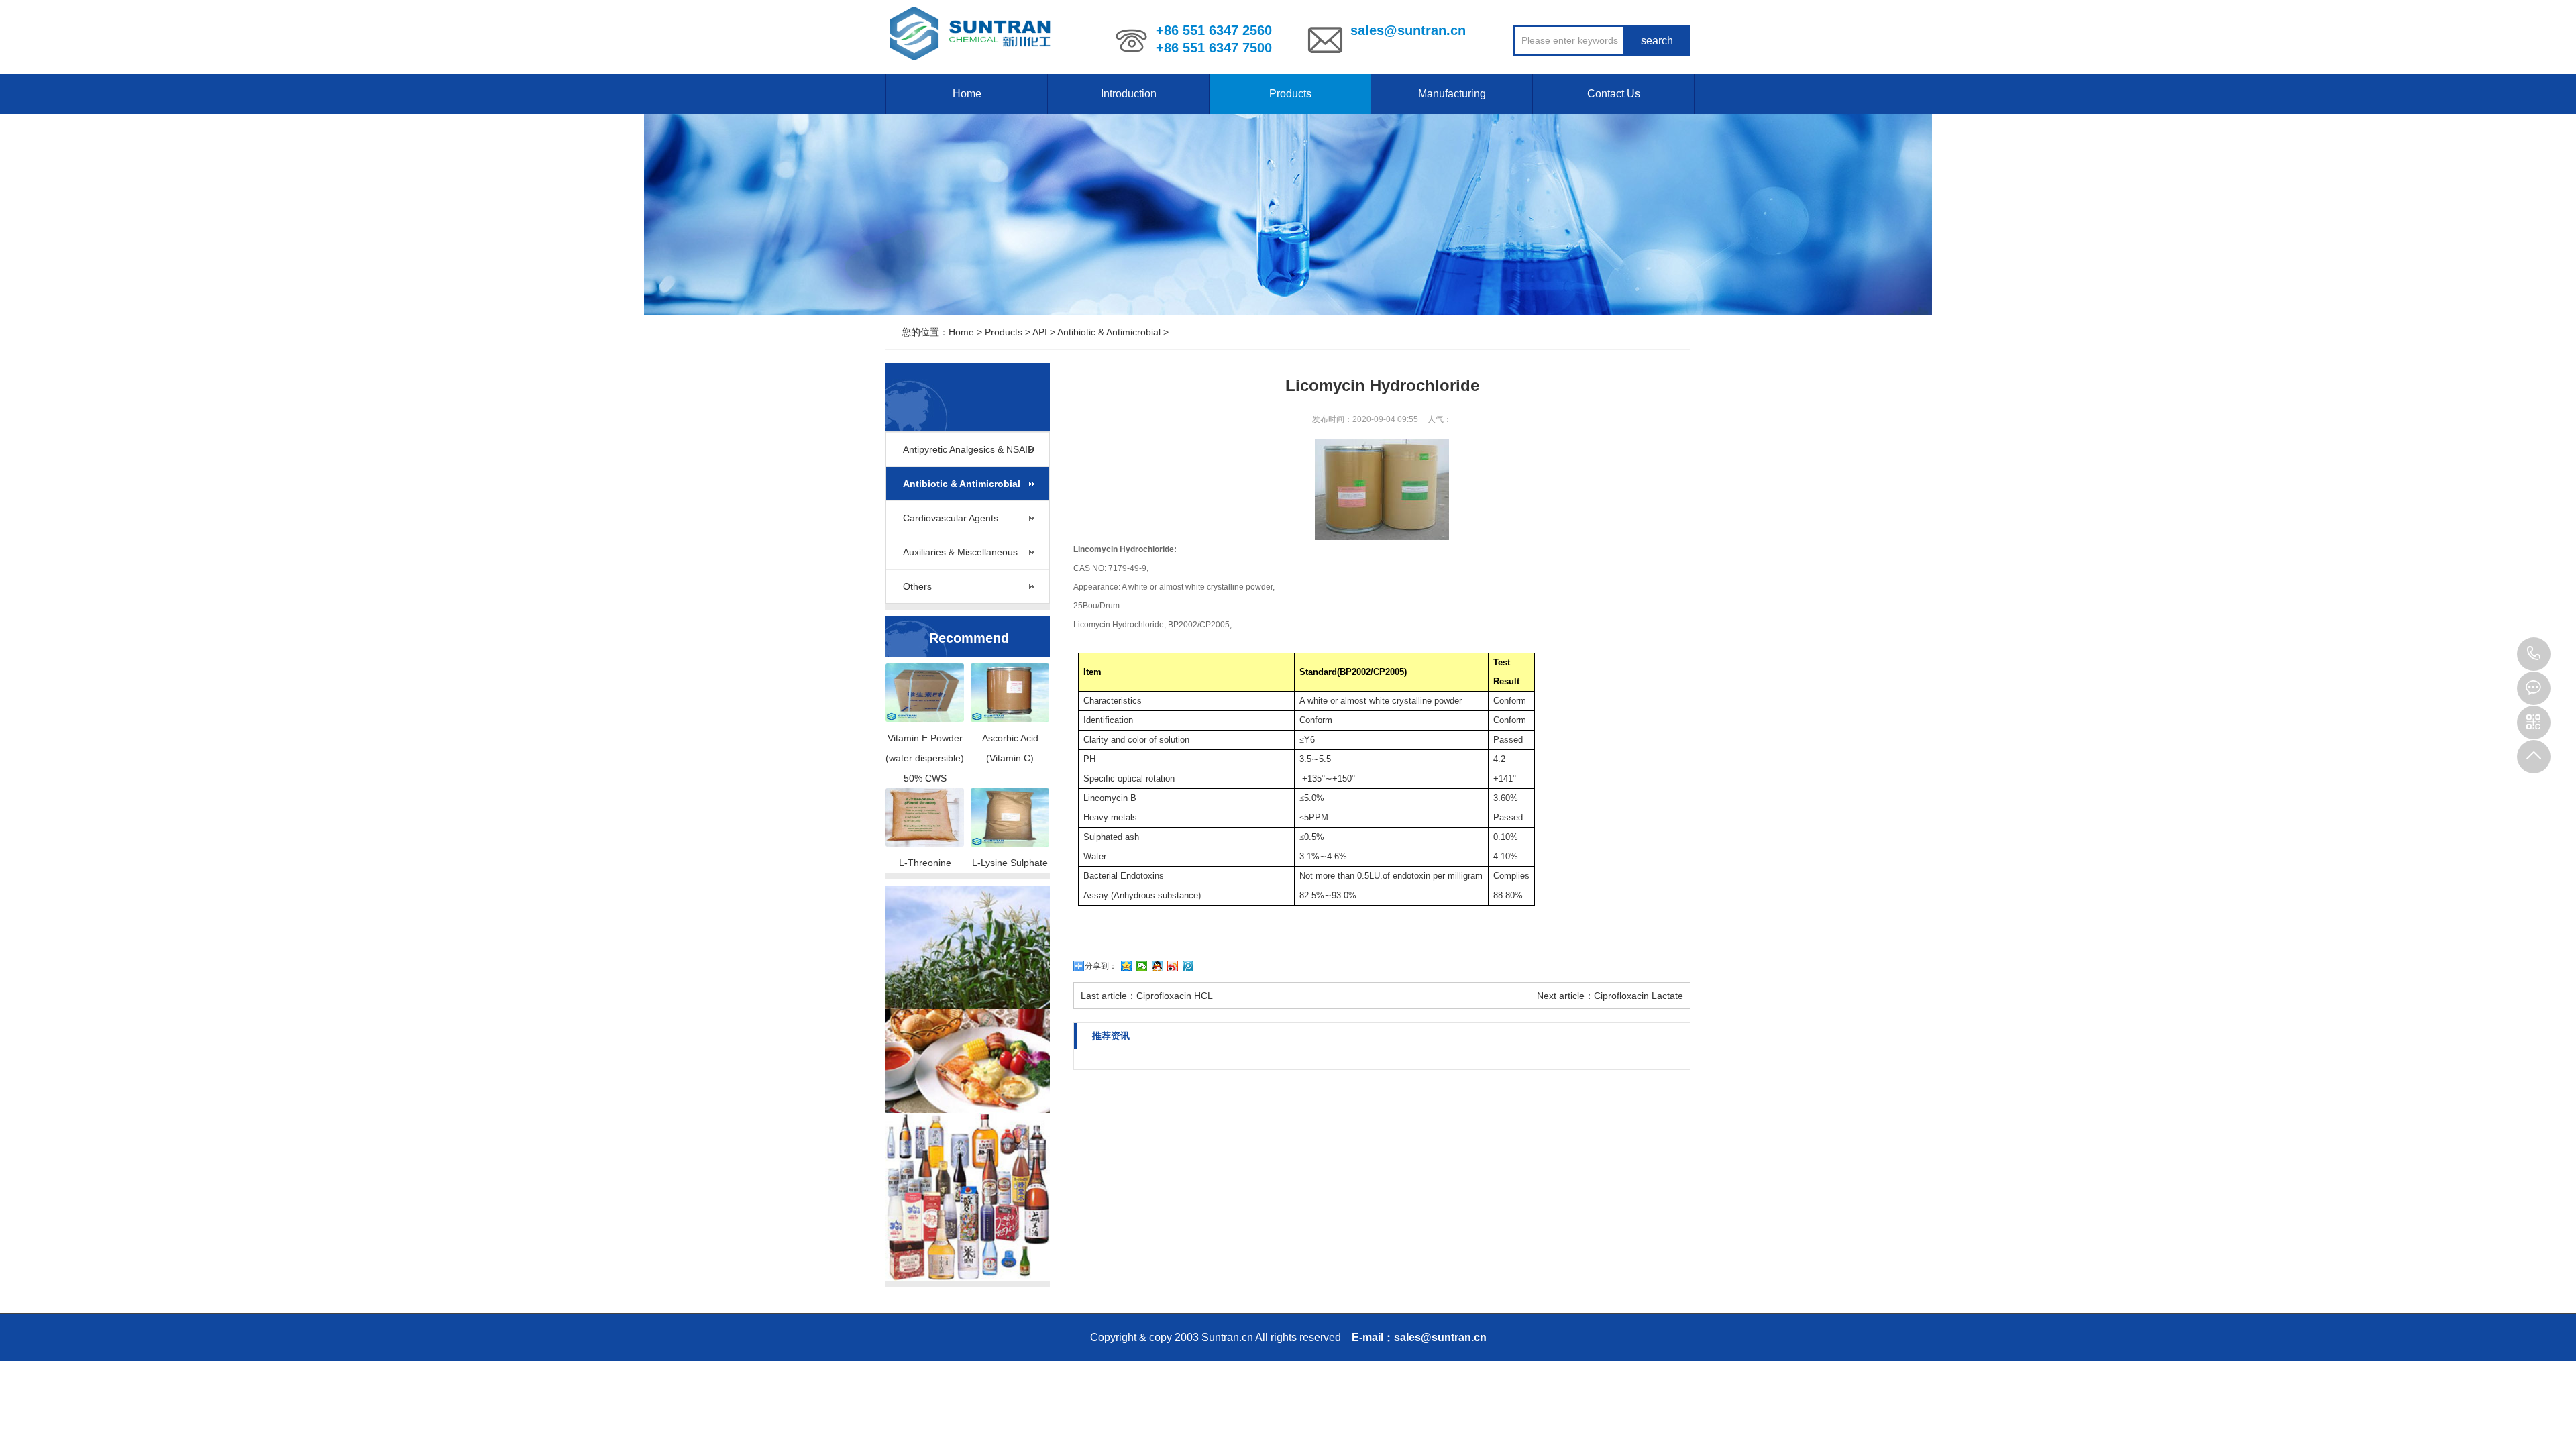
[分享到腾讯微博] (1188, 966)
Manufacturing (1452, 94)
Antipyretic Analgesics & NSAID (969, 449)
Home (967, 94)
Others (917, 586)
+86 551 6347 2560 (2534, 654)
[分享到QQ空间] (1127, 966)
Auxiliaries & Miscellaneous (960, 552)
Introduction (1129, 94)
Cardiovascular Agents (951, 518)
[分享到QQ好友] (1158, 966)
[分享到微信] (1142, 966)
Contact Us (1614, 94)
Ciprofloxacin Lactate (1639, 996)
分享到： (1101, 966)
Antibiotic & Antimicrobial (1109, 332)
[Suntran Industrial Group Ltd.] (972, 34)
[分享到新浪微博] (1173, 966)
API (1040, 332)
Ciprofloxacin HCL (1175, 996)
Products (1290, 94)
